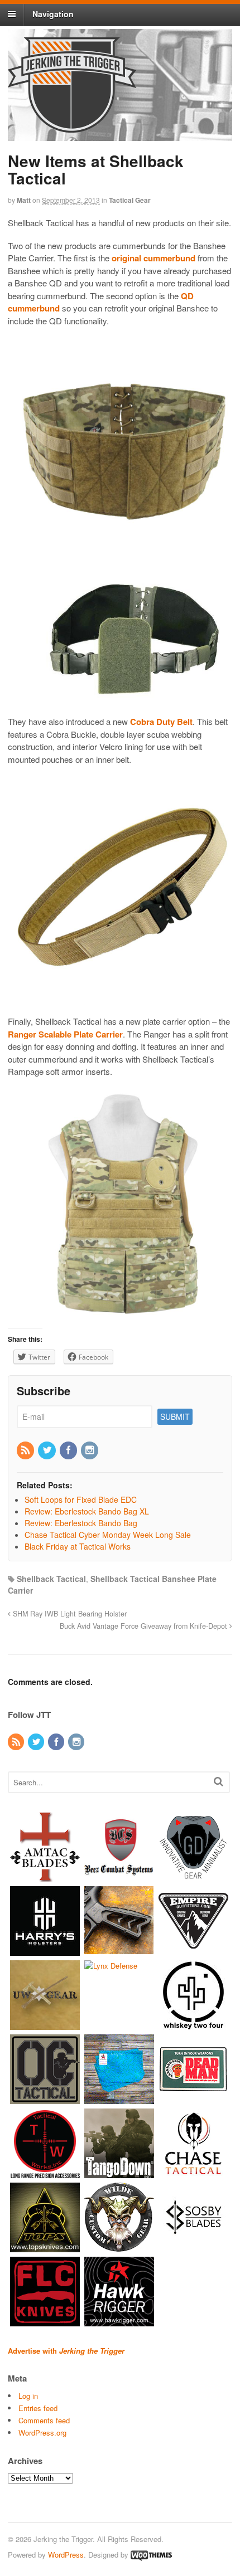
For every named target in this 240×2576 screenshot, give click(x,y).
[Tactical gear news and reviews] (72, 126)
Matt (24, 200)
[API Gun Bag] (119, 2099)
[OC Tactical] (45, 2099)
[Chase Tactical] (193, 2173)
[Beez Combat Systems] (119, 1876)
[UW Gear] (45, 2025)
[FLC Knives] (45, 2321)
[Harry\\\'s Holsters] (45, 1951)
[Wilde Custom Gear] (119, 2247)
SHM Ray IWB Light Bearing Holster (69, 1614)
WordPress (66, 2555)
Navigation (53, 14)
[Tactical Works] (45, 2173)
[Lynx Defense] (111, 1966)
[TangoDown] (119, 2173)
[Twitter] (47, 1450)
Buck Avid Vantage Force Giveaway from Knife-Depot (145, 1626)
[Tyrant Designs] (119, 1951)
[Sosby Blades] (193, 2247)
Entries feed (38, 2408)
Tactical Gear (130, 200)
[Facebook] (69, 1450)
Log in (28, 2396)
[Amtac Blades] (45, 1876)
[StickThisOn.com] (193, 2099)
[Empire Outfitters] (193, 1951)
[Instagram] (90, 1450)
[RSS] (26, 1450)
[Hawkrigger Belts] (119, 2321)
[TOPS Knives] (45, 2247)
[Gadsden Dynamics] (193, 1876)
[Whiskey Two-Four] (193, 2025)
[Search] (219, 1781)
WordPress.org (42, 2433)
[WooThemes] (151, 2555)
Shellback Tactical (51, 1579)
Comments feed (44, 2420)
